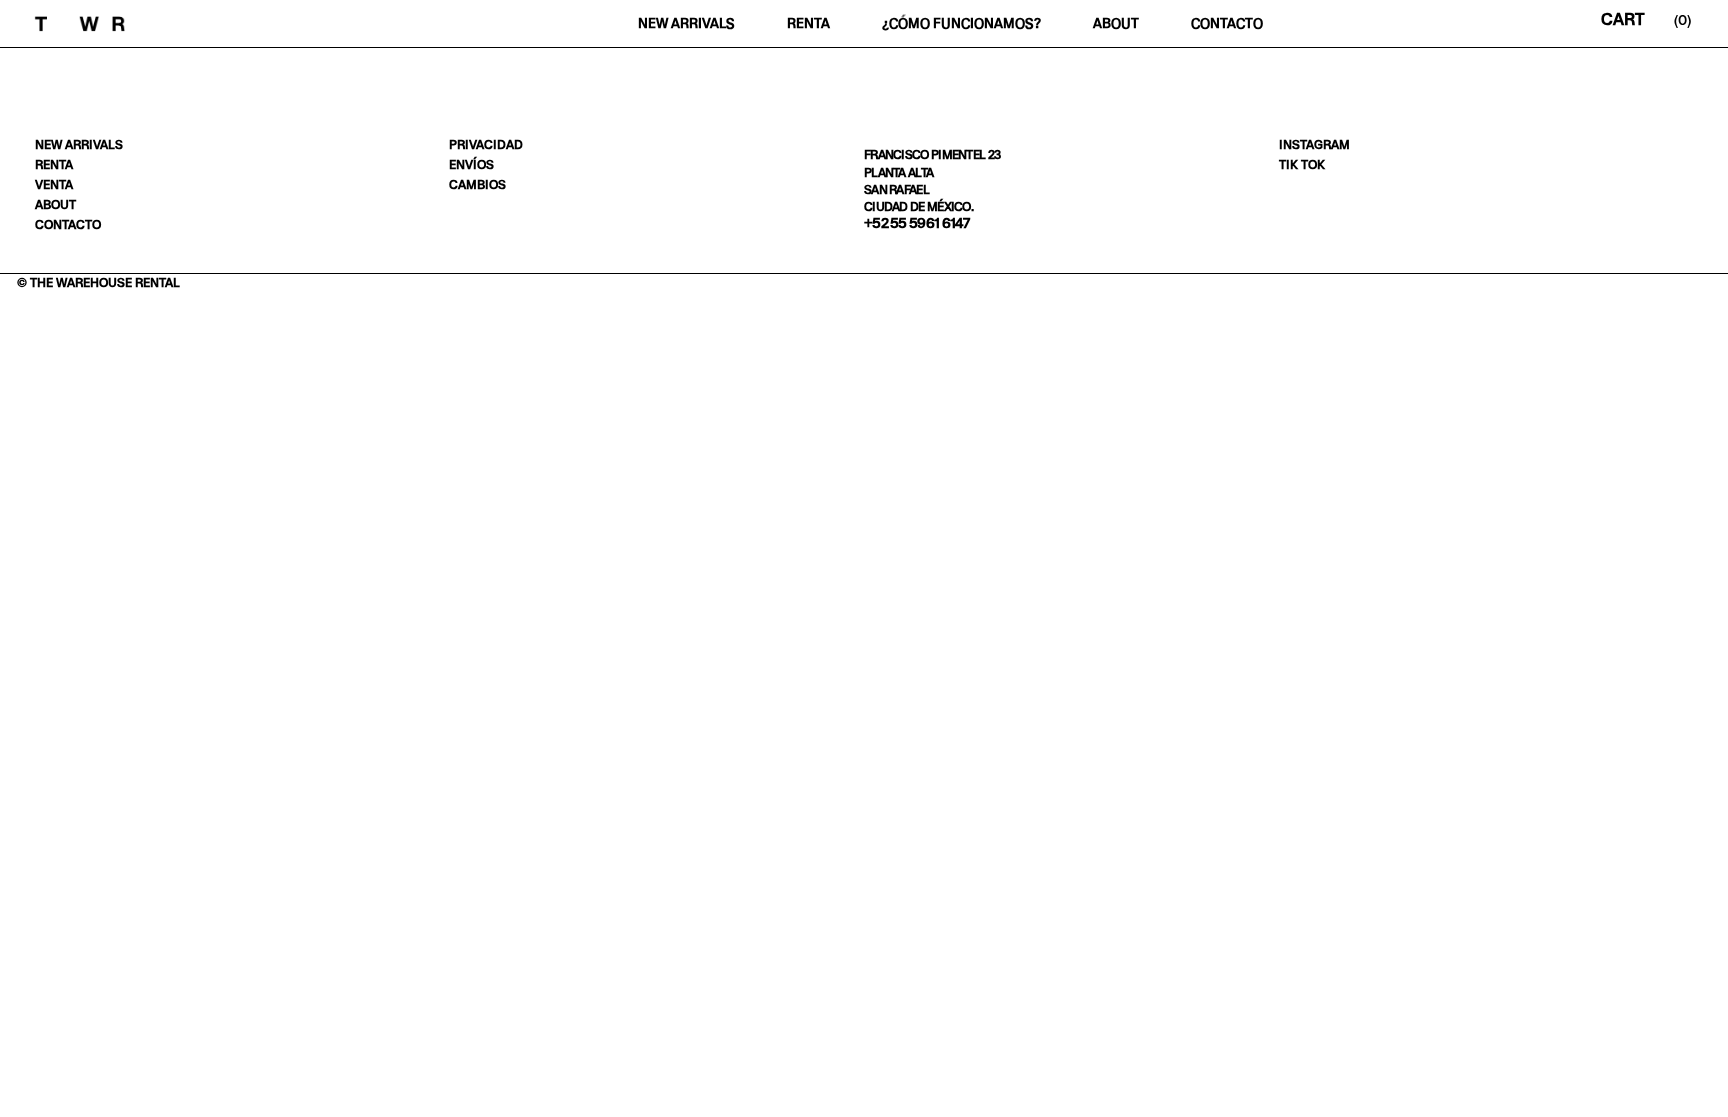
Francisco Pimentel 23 (932, 154)
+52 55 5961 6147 (917, 223)
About (1116, 23)
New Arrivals (686, 23)
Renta (808, 23)
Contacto (1227, 23)
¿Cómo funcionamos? (961, 23)
